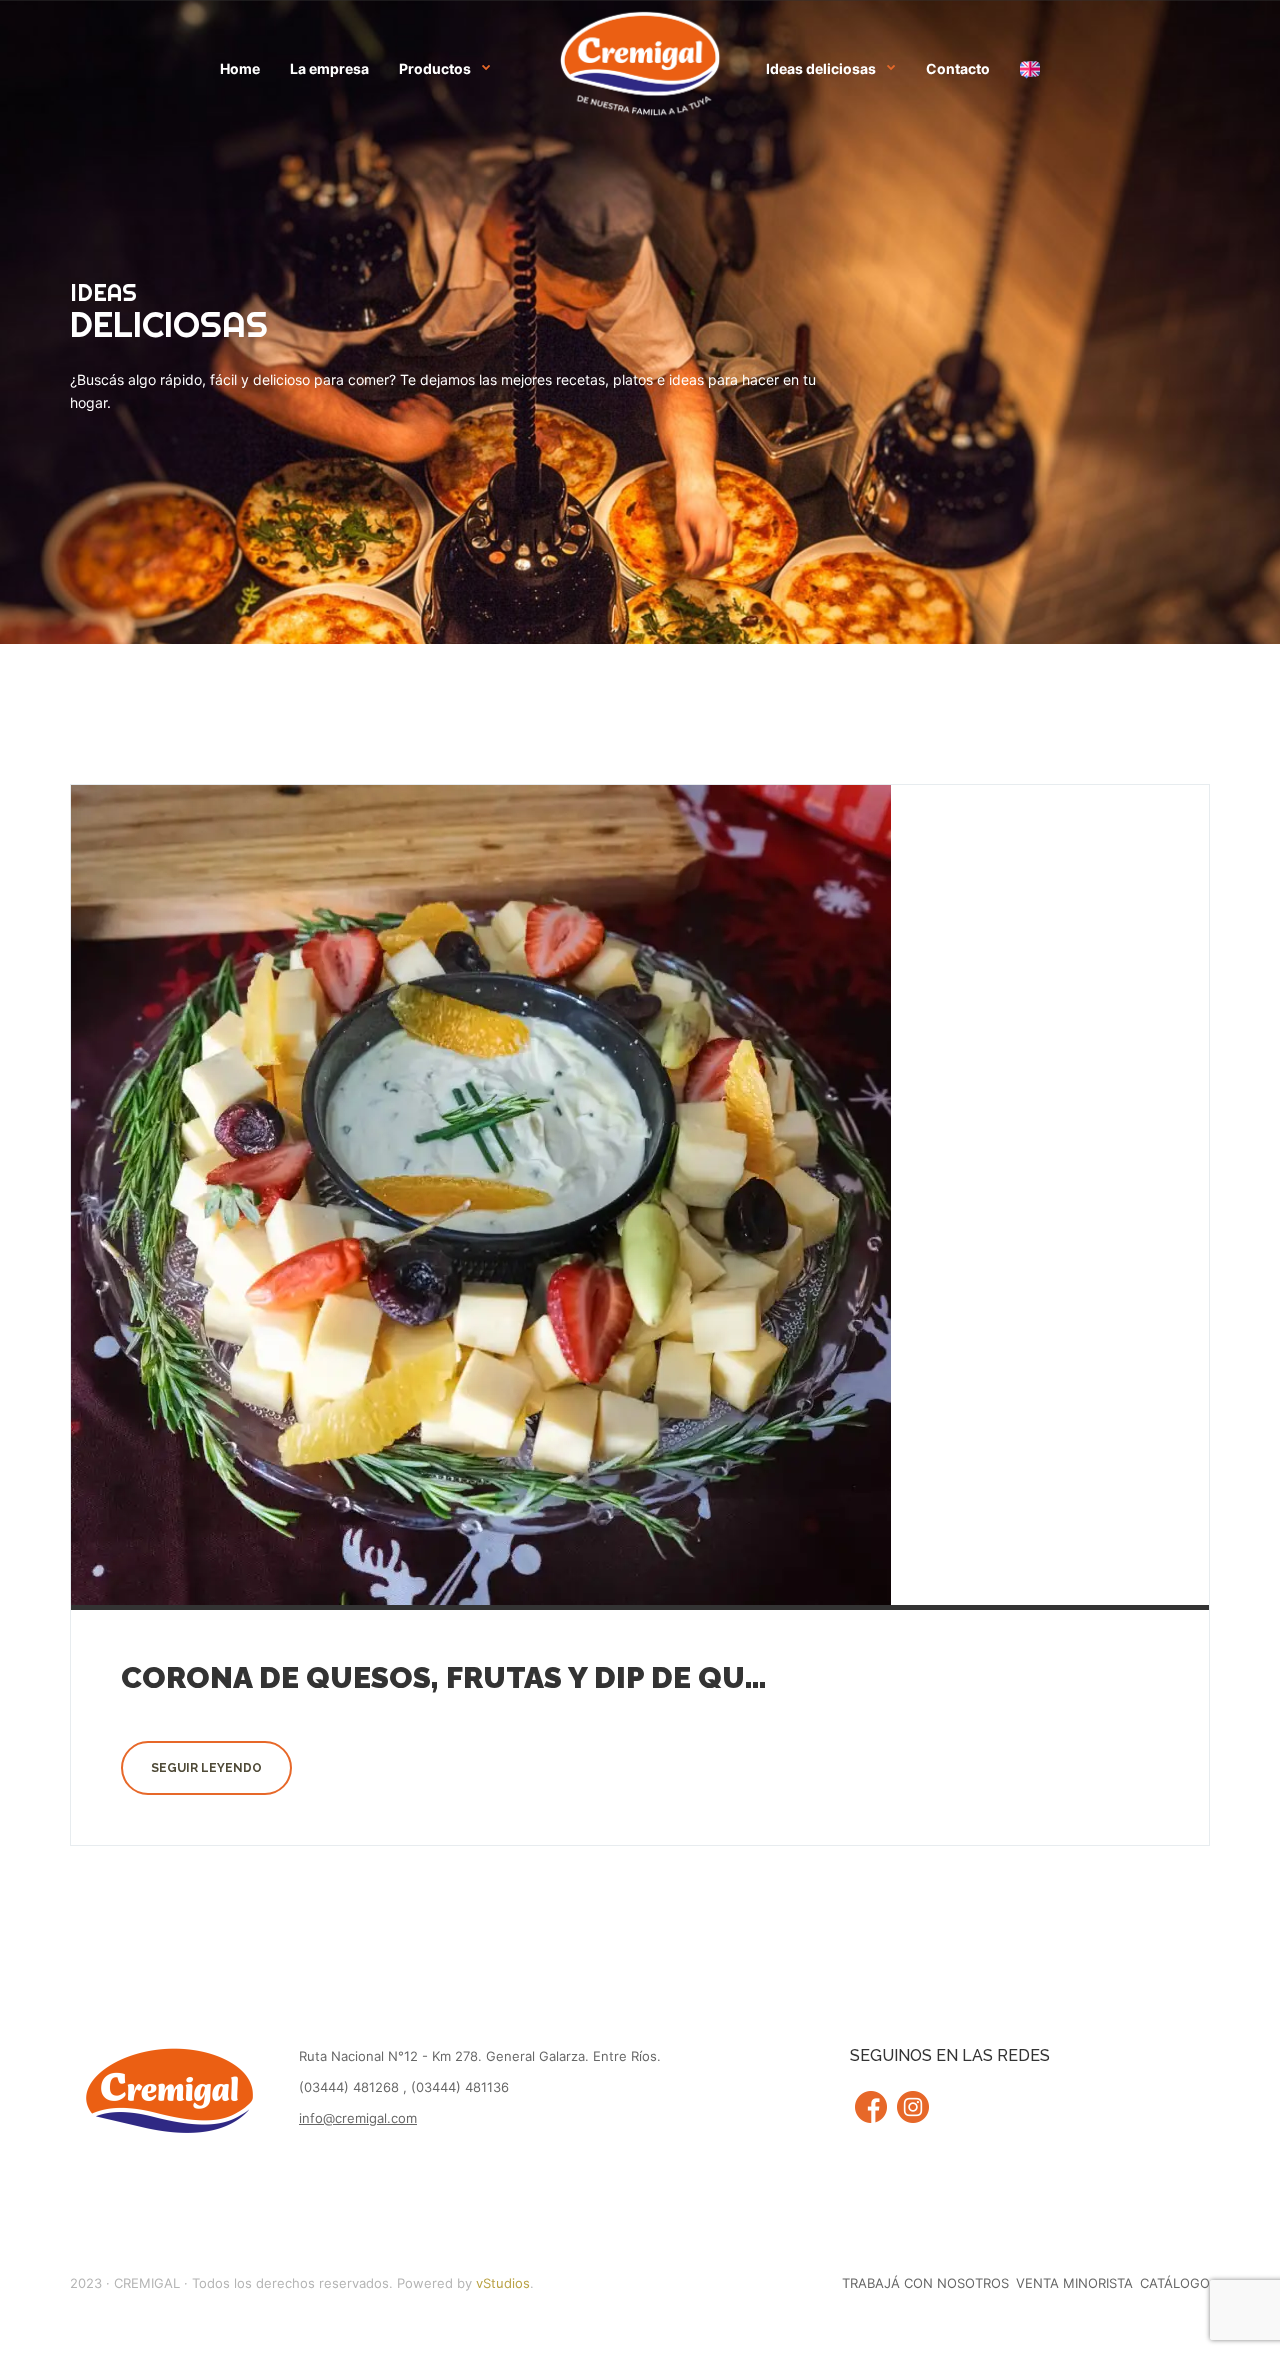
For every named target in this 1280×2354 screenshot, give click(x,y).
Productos (435, 68)
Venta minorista (1074, 2283)
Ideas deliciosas (821, 68)
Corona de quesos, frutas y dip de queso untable (537, 1677)
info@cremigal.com (358, 2118)
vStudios (503, 2283)
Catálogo (1175, 2283)
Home (240, 68)
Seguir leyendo (206, 1768)
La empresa (329, 68)
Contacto (958, 68)
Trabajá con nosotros (925, 2283)
